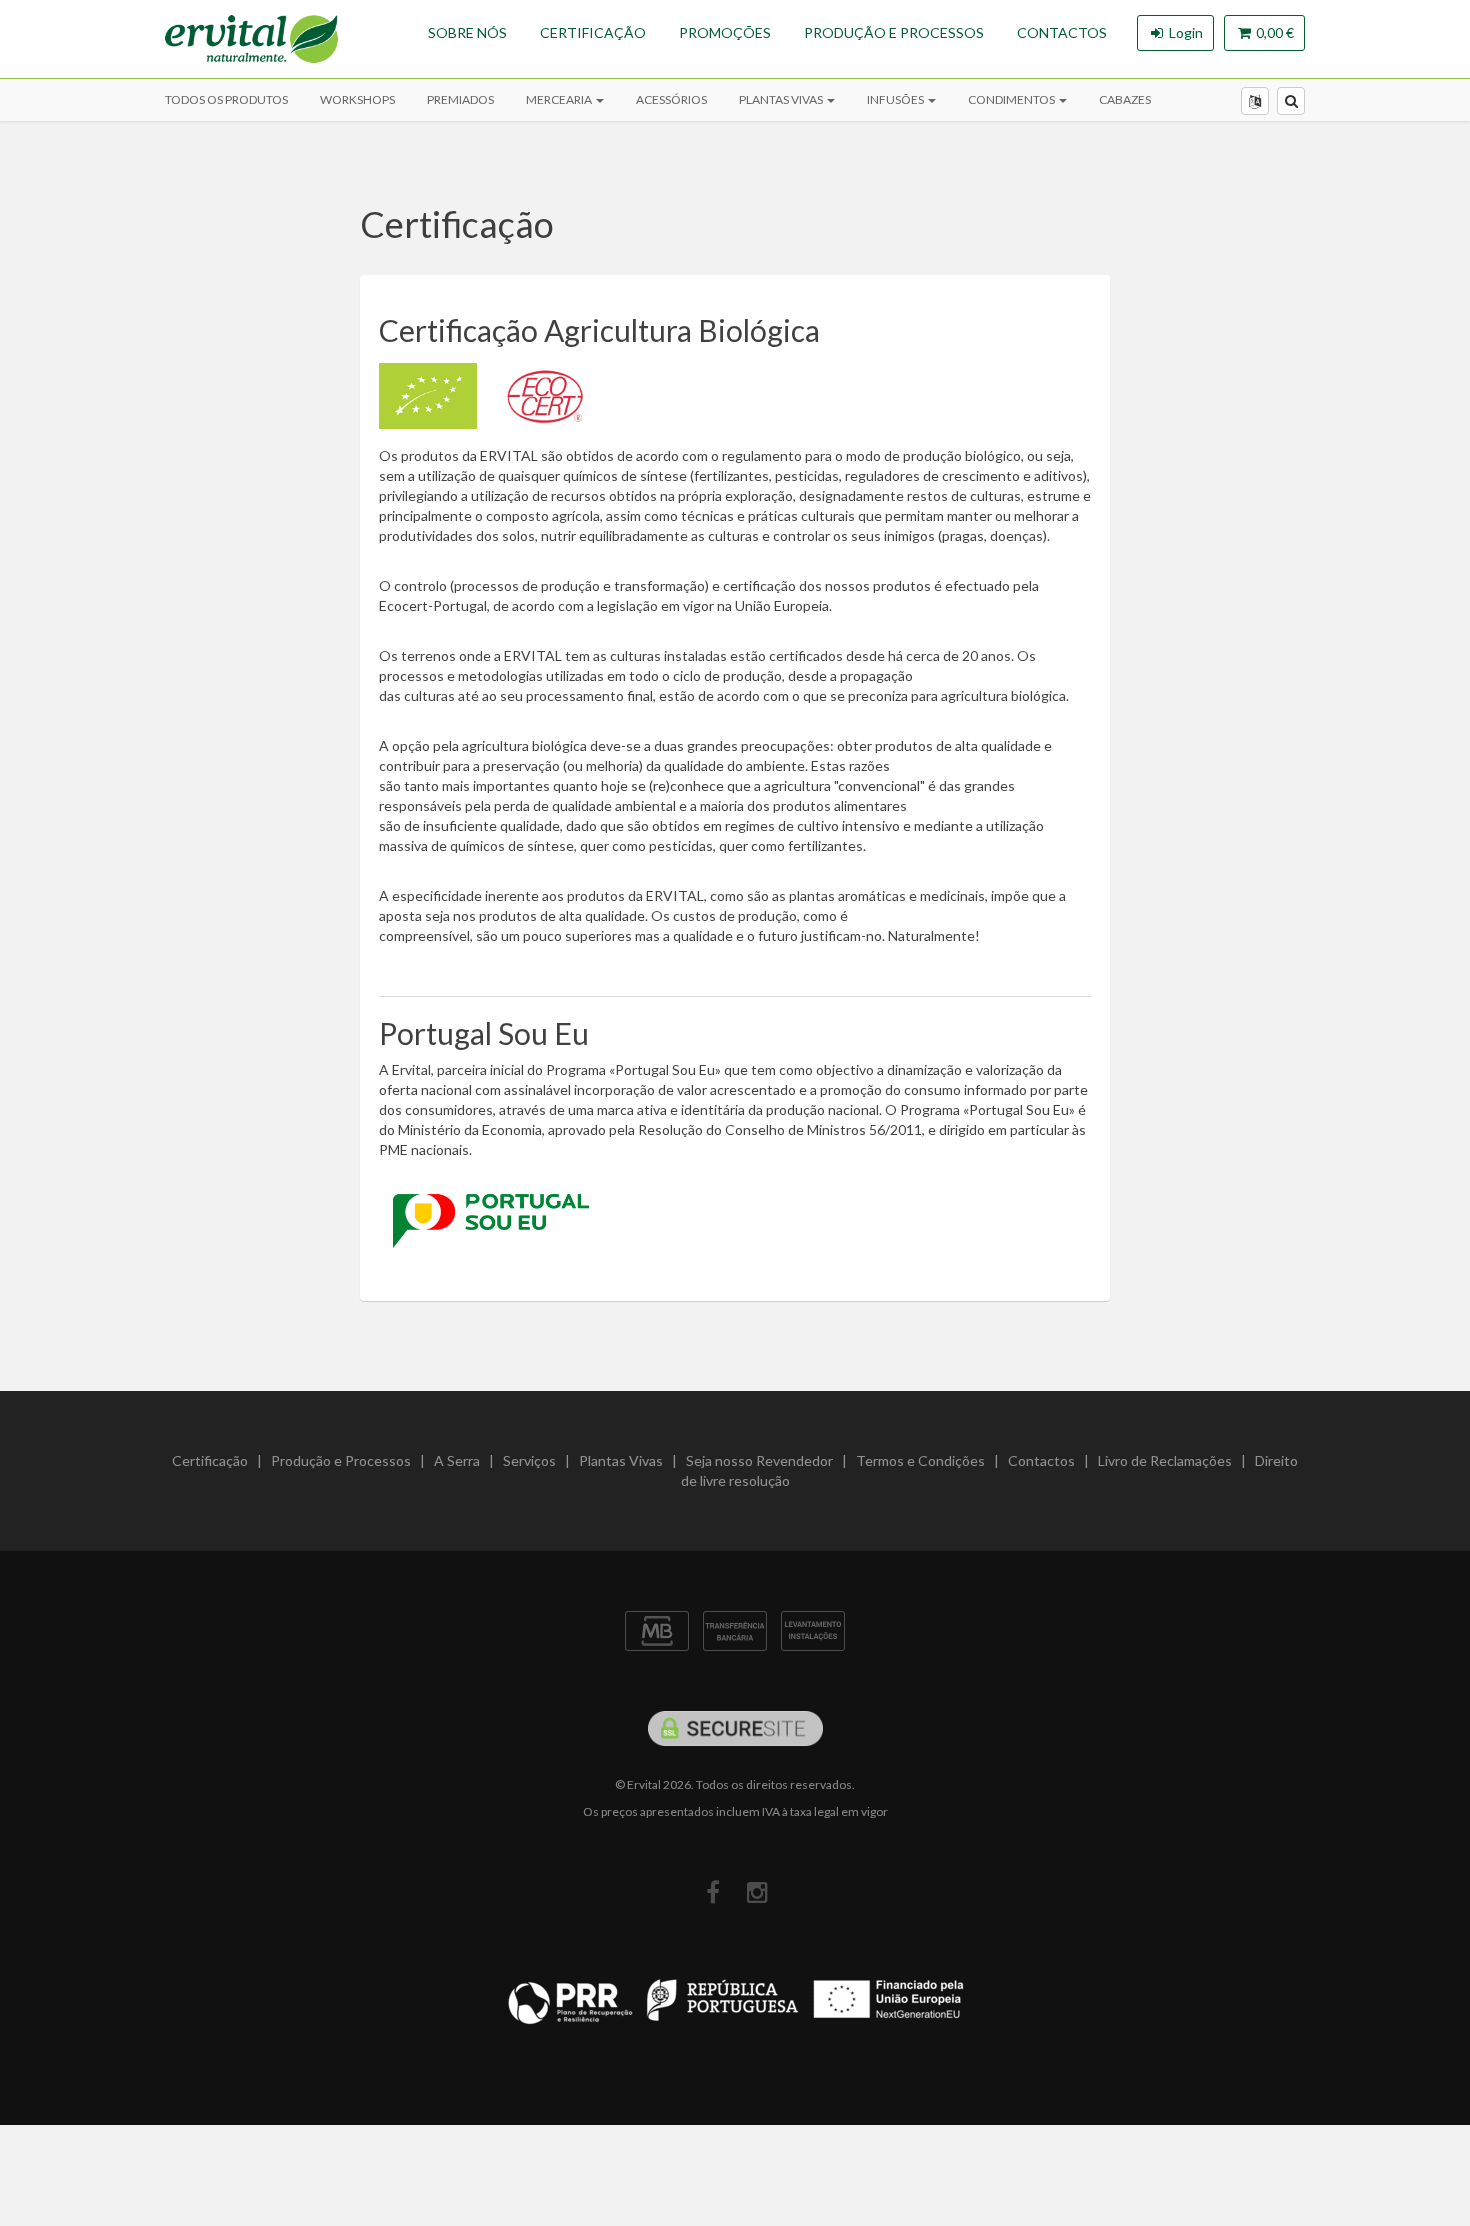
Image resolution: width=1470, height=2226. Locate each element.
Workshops (357, 99)
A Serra (457, 1460)
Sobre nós (467, 32)
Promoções (725, 32)
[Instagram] (757, 1892)
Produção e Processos (894, 32)
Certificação (593, 32)
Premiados (460, 99)
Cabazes (1125, 99)
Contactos (1062, 32)
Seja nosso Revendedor (759, 1460)
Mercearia (560, 99)
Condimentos (1012, 99)
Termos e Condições (920, 1460)
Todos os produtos (226, 99)
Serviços (529, 1460)
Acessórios (671, 99)
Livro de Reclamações (1165, 1460)
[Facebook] (712, 1892)
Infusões (896, 99)
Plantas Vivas (782, 99)
